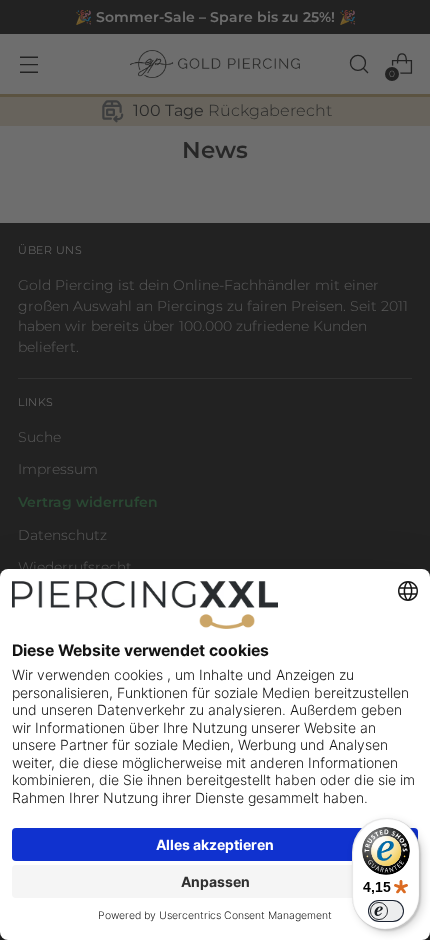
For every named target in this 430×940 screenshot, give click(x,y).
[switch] (386, 911)
